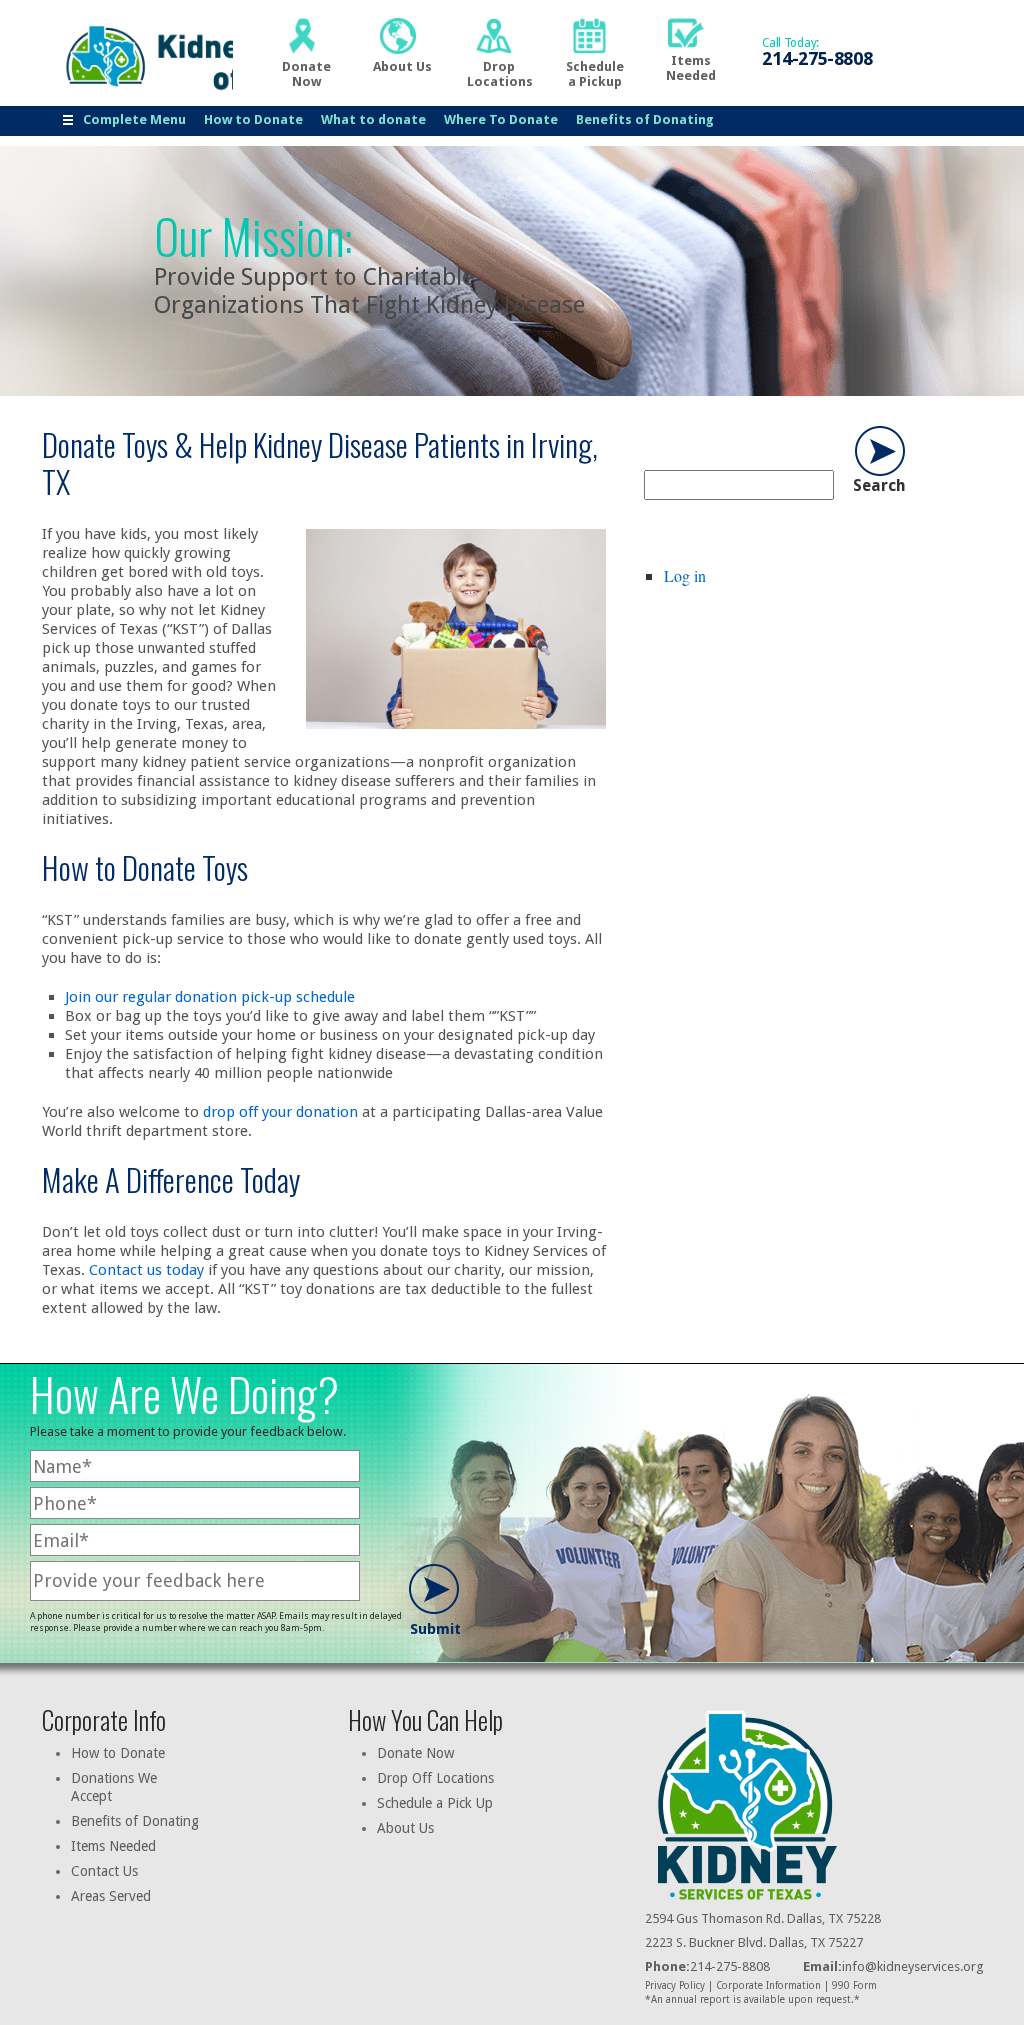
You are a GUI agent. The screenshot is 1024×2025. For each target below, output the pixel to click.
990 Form (854, 1985)
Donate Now (415, 1753)
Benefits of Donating (645, 119)
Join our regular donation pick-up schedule (210, 997)
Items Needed (113, 1846)
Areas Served (111, 1896)
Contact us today (146, 1270)
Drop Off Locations (435, 1778)
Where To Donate (501, 119)
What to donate (373, 119)
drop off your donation (280, 1112)
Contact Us (104, 1871)
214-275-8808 (707, 1966)
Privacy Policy (675, 1985)
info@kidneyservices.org (913, 1966)
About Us (405, 1828)
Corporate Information (768, 1985)
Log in (685, 575)
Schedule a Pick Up (435, 1803)
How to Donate (253, 119)
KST (142, 56)
